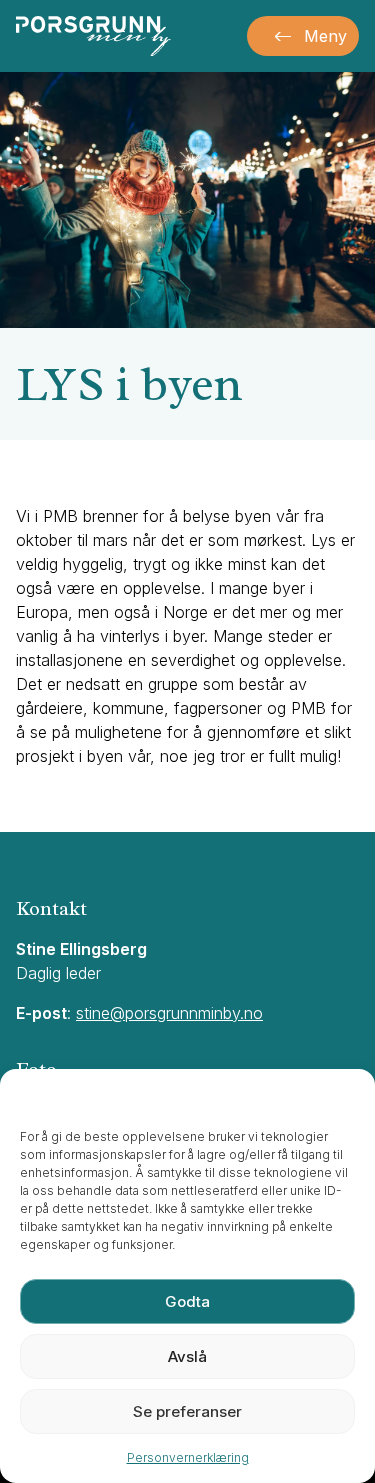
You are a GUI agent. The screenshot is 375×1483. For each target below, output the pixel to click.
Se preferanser (187, 1411)
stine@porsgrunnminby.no (169, 1013)
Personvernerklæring (188, 1457)
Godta (187, 1301)
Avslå (187, 1356)
